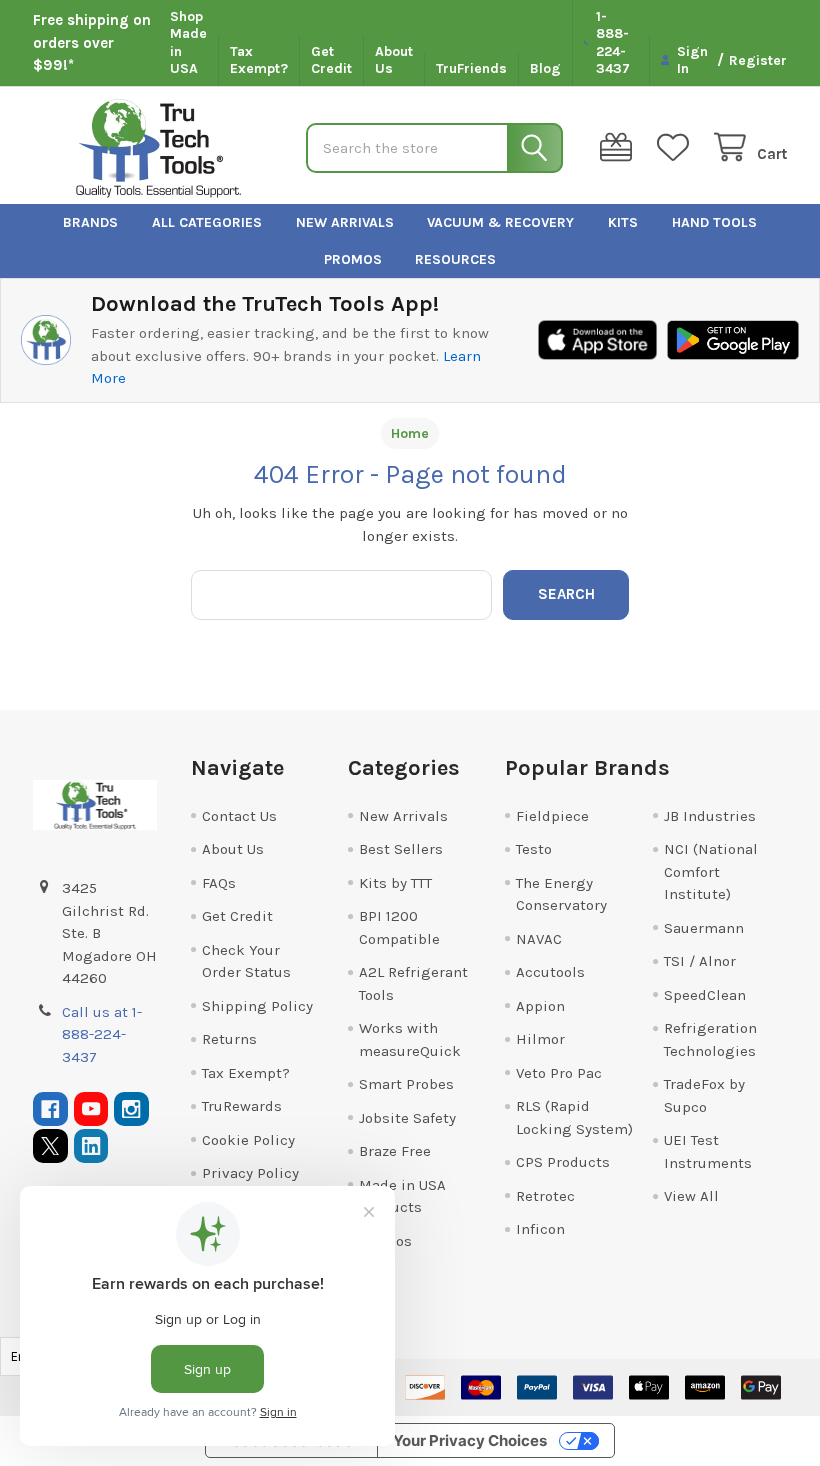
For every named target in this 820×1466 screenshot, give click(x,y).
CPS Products (563, 1162)
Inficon (540, 1229)
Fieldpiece (552, 816)
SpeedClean (705, 995)
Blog (545, 68)
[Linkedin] (91, 1146)
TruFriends (471, 68)
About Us (394, 60)
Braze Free (395, 1151)
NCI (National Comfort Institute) (711, 871)
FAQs (219, 883)
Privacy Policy (250, 1173)
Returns (229, 1039)
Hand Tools (714, 222)
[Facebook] (50, 1109)
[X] (50, 1146)
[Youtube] (91, 1109)
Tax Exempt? (259, 60)
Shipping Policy (257, 1006)
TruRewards (242, 1106)
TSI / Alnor (700, 961)
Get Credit (331, 60)
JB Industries (710, 816)
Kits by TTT (395, 883)
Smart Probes (406, 1084)
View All (691, 1196)
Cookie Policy (248, 1140)
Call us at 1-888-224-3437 (102, 1034)
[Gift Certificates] (620, 147)
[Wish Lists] (677, 147)
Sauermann (704, 928)
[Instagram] (131, 1109)
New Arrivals (345, 222)
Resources (455, 259)
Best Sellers (401, 849)
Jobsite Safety (407, 1118)
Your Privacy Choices (470, 1440)
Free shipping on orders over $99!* (92, 42)
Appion (540, 1006)
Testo (534, 849)
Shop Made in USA (188, 43)
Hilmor (540, 1039)
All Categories (207, 222)
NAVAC (539, 939)
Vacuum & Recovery (500, 222)
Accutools (550, 972)
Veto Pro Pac (559, 1073)
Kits (623, 222)
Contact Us (239, 816)
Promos (353, 259)
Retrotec (545, 1196)
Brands (90, 222)
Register (758, 60)
